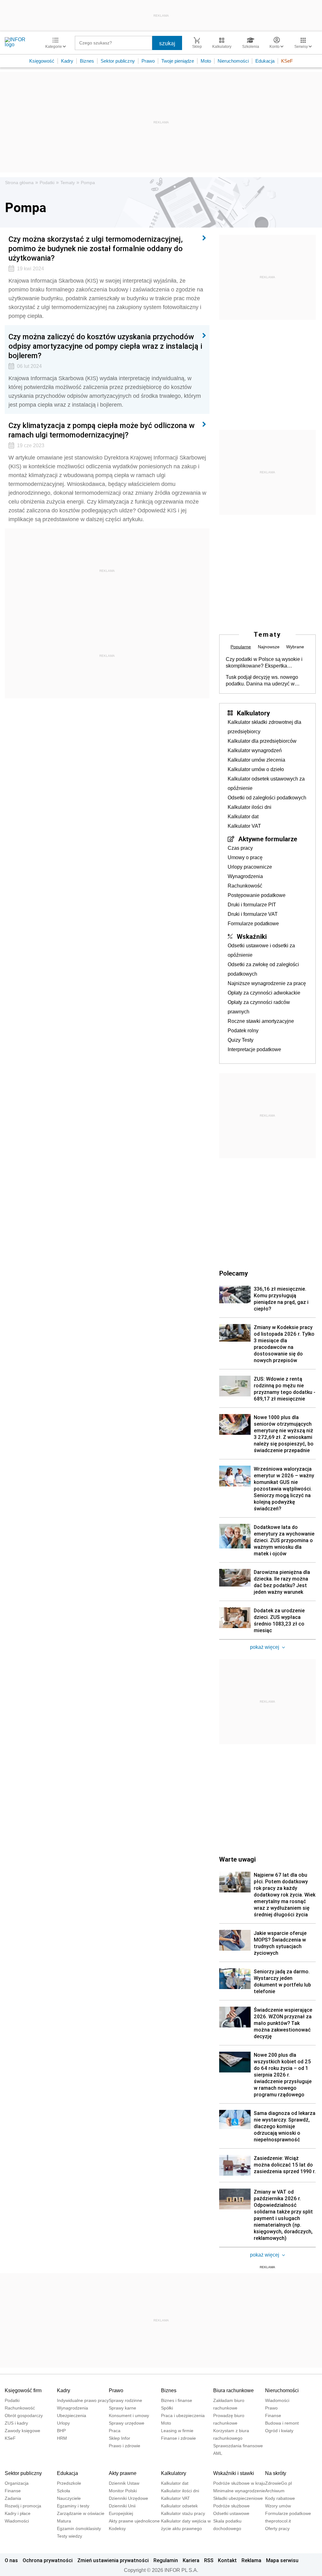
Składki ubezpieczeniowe (238, 2498)
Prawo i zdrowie (125, 2446)
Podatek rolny (243, 1031)
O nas (11, 2560)
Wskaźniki (252, 936)
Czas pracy (240, 848)
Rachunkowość (245, 886)
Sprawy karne (122, 2408)
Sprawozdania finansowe (238, 2446)
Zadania (13, 2498)
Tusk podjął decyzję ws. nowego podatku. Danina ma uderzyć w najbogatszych (262, 681)
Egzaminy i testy (73, 2506)
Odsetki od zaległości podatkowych (267, 798)
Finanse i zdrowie (178, 2438)
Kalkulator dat (243, 817)
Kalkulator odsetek (179, 2506)
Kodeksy (117, 2528)
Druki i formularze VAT (253, 914)
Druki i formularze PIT (252, 905)
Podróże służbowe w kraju (239, 2483)
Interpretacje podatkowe (254, 1049)
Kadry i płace (18, 2513)
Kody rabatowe (280, 2498)
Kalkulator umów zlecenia (256, 760)
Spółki (167, 2408)
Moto (206, 61)
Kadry (67, 61)
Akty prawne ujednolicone (134, 2521)
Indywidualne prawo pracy (83, 2400)
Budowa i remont (282, 2423)
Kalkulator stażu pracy (183, 2513)
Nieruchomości (233, 61)
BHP (61, 2431)
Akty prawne (123, 2473)
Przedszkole (69, 2483)
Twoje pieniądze (178, 61)
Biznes (87, 61)
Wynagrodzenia (245, 876)
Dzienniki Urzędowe (128, 2498)
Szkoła (64, 2491)
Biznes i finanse (177, 2400)
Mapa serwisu (282, 2560)
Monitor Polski (123, 2491)
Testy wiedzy (69, 2536)
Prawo (148, 61)
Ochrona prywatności (48, 2560)
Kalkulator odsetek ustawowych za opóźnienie (266, 784)
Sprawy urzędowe (127, 2423)
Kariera (191, 2560)
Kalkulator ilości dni (250, 807)
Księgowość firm (23, 2390)
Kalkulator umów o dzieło (256, 769)
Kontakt (227, 2560)
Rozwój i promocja (23, 2506)
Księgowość (42, 61)
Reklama (251, 2560)
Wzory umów (278, 2506)
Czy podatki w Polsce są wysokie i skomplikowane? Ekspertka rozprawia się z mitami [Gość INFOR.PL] (264, 663)
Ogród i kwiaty (279, 2431)
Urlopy (63, 2423)
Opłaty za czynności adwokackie (264, 993)
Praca (115, 2431)
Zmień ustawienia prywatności (113, 2560)
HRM (62, 2438)
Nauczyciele (69, 2498)
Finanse (273, 2415)
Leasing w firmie (177, 2431)
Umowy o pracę (245, 857)
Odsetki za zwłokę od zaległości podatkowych (263, 969)
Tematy (68, 183)
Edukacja (265, 61)
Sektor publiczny (118, 61)
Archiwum (275, 2491)
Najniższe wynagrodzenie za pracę (267, 983)
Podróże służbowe (231, 2506)
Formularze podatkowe (253, 924)
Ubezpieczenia (72, 2415)
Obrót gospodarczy (24, 2415)
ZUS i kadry (16, 2423)
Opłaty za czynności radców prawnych (259, 1007)
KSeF (287, 61)
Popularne (241, 647)
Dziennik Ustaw (124, 2483)
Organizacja (17, 2483)
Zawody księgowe (22, 2431)
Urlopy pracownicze (250, 867)
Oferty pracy (277, 2528)
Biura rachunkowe (233, 2390)
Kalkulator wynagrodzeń (255, 750)
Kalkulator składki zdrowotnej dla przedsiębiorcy (264, 727)
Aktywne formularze (268, 839)
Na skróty (276, 2473)
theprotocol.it (278, 2521)
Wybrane (295, 647)
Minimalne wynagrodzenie (239, 2491)
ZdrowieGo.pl (278, 2483)
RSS (209, 2560)
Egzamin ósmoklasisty (79, 2528)
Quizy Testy (241, 1040)
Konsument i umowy (129, 2415)
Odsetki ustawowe (231, 2513)
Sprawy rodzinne (125, 2400)
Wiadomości (277, 2400)
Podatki (47, 183)
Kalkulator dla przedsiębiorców (262, 741)
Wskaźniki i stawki (234, 2473)
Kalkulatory (253, 713)
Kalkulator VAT (244, 826)
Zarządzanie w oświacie (81, 2513)
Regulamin (166, 2560)
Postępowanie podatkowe (257, 895)
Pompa (88, 183)
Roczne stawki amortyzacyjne (261, 1021)
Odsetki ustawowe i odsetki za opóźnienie (261, 950)
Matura (64, 2521)
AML (218, 2453)
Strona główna (19, 183)
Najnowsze (269, 647)
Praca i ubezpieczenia (183, 2415)
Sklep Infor (119, 2438)
